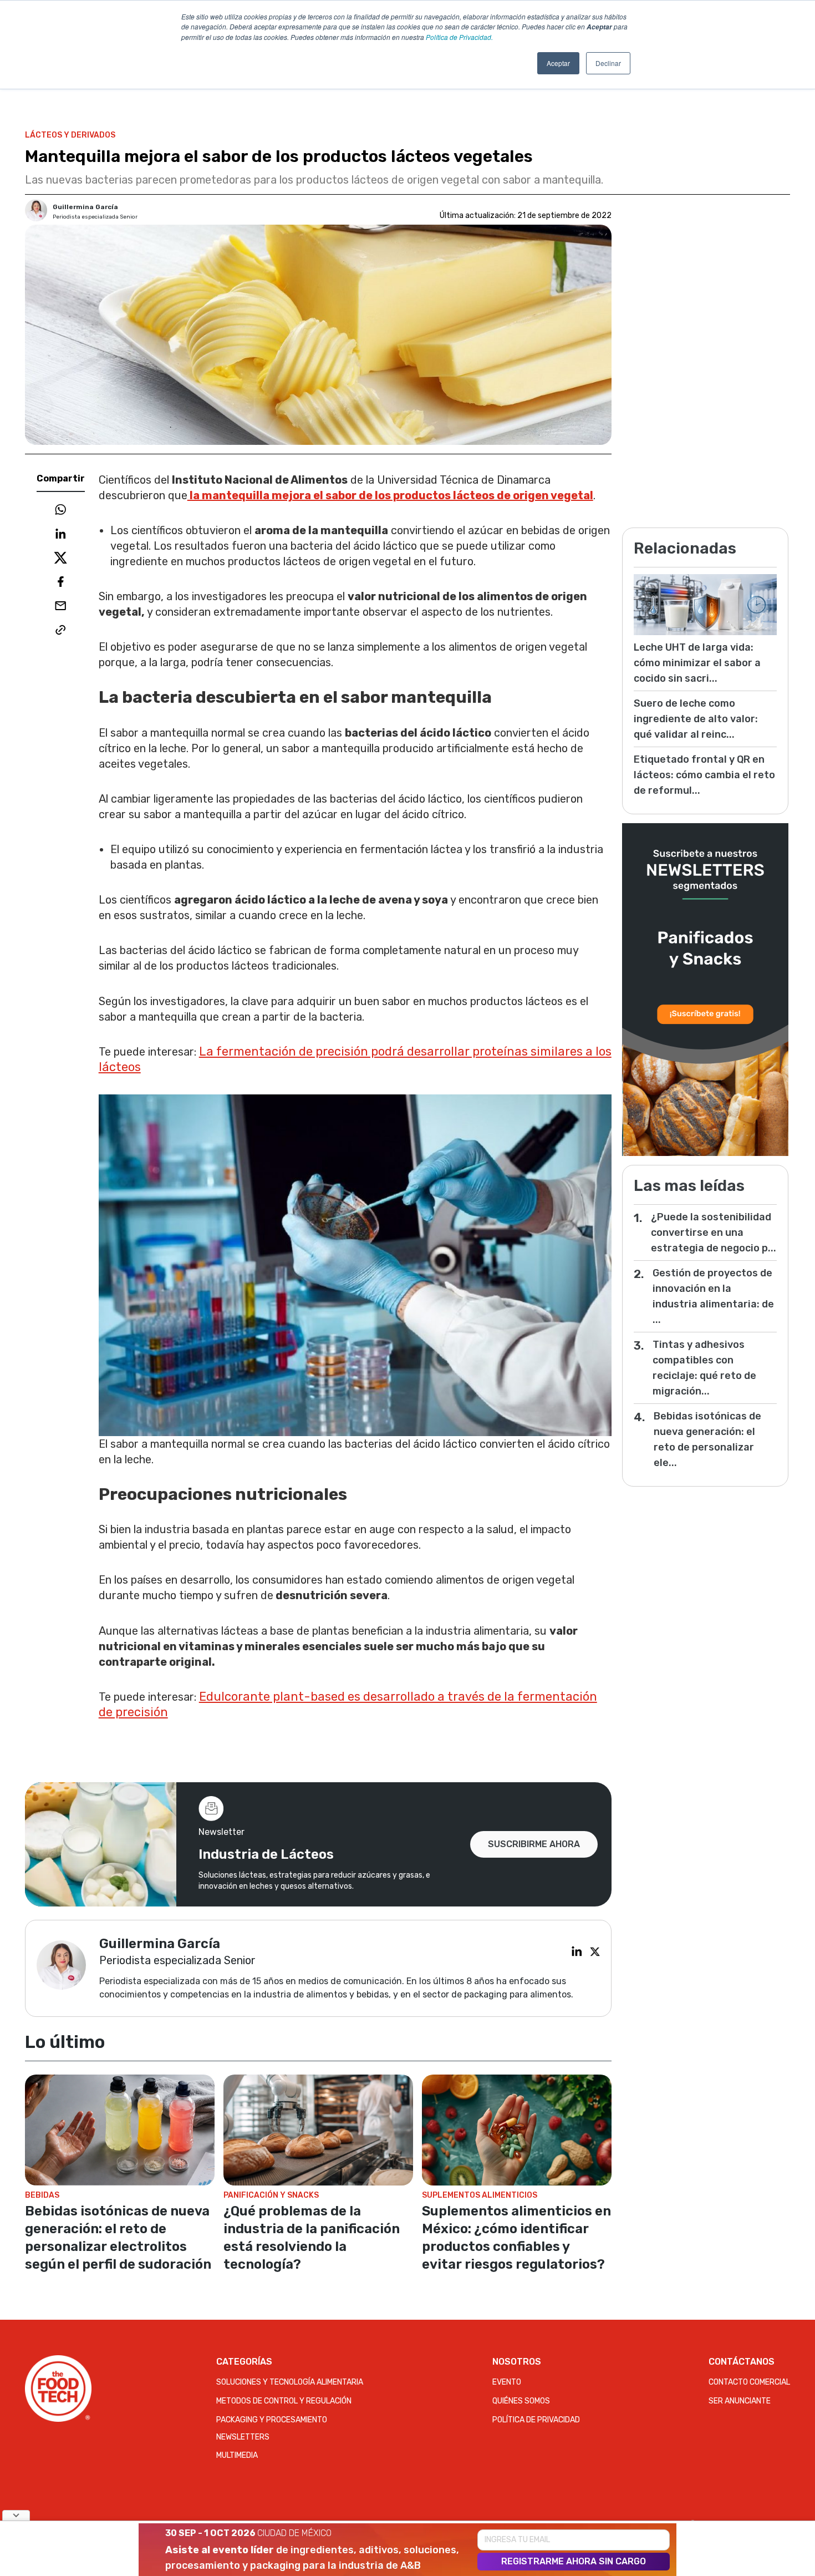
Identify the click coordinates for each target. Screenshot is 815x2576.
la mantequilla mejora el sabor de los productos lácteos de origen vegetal (390, 495)
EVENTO (507, 2382)
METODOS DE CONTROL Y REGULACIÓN (284, 2401)
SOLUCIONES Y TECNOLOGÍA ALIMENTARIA (290, 2382)
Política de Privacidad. (459, 37)
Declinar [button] (608, 63)
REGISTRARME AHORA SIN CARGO (574, 2561)
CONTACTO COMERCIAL (749, 2382)
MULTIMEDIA (237, 2455)
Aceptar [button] (558, 63)
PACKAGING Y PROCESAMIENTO (272, 2420)
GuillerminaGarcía (85, 207)
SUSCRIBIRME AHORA (534, 1844)
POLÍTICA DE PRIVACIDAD (536, 2420)
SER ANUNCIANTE (740, 2401)
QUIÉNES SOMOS (521, 2401)
